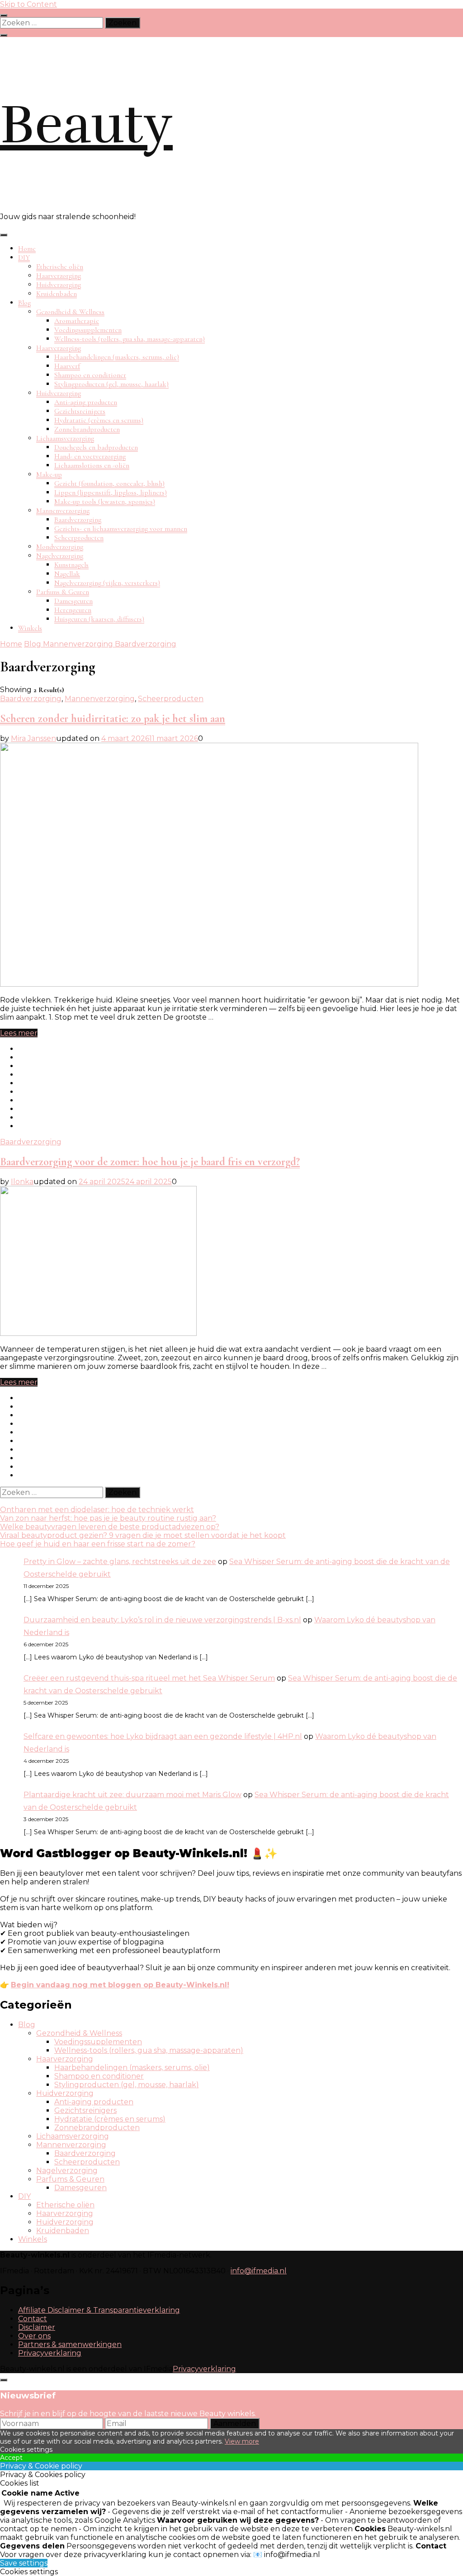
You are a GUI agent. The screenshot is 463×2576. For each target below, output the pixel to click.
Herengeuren (73, 610)
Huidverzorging (59, 285)
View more (242, 2441)
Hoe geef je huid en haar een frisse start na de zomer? (98, 1544)
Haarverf (67, 366)
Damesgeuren (73, 601)
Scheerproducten (79, 538)
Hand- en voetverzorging (90, 456)
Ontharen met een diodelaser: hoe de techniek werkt (97, 1510)
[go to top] (4, 2380)
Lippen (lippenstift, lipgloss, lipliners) (111, 492)
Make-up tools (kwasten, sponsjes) (105, 501)
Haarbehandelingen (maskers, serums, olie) (117, 357)
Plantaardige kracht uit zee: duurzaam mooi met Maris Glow (132, 1795)
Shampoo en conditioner (90, 375)
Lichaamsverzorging (65, 438)
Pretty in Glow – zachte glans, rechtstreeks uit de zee (120, 1562)
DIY (24, 258)
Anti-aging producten (86, 402)
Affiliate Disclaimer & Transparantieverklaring (99, 2310)
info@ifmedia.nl (259, 2271)
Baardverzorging (78, 520)
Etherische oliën (60, 267)
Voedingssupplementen (88, 330)
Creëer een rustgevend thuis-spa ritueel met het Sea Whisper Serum (149, 1678)
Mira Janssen (33, 738)
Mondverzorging (60, 547)
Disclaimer (37, 2327)
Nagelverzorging (60, 556)
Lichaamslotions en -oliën (92, 465)
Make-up (49, 474)
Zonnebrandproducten (87, 429)
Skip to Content (28, 4)
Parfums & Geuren (63, 592)
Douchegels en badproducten (96, 447)
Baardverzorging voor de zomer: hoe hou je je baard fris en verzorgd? (150, 1162)
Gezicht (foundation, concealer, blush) (109, 483)
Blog (24, 303)
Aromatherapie (77, 321)
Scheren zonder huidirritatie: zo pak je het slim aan (113, 719)
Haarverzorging (59, 276)
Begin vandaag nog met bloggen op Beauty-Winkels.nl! (120, 1985)
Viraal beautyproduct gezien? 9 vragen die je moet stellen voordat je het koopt (143, 1535)
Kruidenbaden (57, 294)
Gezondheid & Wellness (70, 312)
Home (27, 248)
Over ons (34, 2336)
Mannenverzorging (63, 511)
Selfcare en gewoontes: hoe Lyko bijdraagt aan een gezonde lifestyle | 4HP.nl (163, 1736)
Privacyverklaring (50, 2353)
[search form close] (4, 15)
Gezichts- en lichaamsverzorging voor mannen (121, 529)
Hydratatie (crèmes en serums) (99, 420)
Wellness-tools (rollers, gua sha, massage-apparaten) (130, 339)
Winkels (30, 628)
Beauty (86, 125)
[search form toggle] (4, 35)
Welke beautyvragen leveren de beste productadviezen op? (110, 1527)
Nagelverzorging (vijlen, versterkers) (107, 583)
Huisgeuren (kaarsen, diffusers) (99, 619)
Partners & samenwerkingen (70, 2344)
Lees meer (19, 1033)
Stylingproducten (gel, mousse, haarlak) (111, 384)
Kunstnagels (71, 565)
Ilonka (22, 1182)
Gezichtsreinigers (80, 411)
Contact (33, 2319)
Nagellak (67, 574)
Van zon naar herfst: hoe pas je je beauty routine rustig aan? (108, 1518)
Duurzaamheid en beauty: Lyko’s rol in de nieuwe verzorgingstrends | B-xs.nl (162, 1620)
